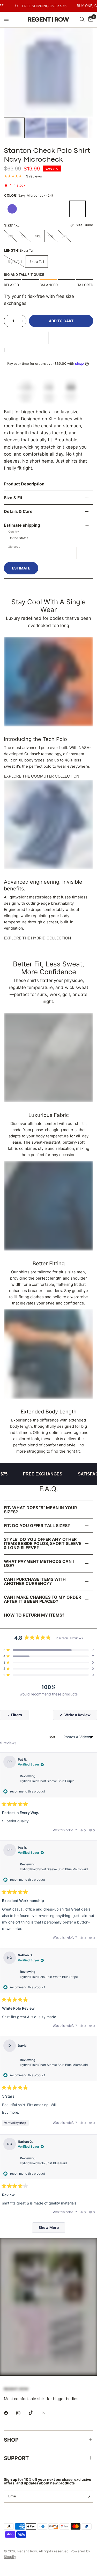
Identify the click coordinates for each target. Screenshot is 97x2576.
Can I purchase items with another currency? (35, 1581)
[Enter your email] (88, 2496)
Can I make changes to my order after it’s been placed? (43, 1599)
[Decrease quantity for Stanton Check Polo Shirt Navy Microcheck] (8, 321)
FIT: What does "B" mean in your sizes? (40, 1510)
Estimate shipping (22, 525)
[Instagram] (22, 2413)
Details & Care (18, 511)
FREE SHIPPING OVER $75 (36, 6)
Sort (52, 1737)
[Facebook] (10, 2413)
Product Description (24, 484)
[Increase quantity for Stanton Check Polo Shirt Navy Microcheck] (22, 321)
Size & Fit (13, 498)
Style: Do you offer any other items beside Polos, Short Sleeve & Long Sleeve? (43, 1543)
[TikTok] (34, 2413)
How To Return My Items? (34, 1615)
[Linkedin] (47, 2413)
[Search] (82, 19)
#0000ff (12, 209)
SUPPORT (16, 2458)
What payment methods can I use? (39, 1563)
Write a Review (79, 1716)
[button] (48, 338)
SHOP (11, 2440)
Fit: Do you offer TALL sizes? (37, 1526)
